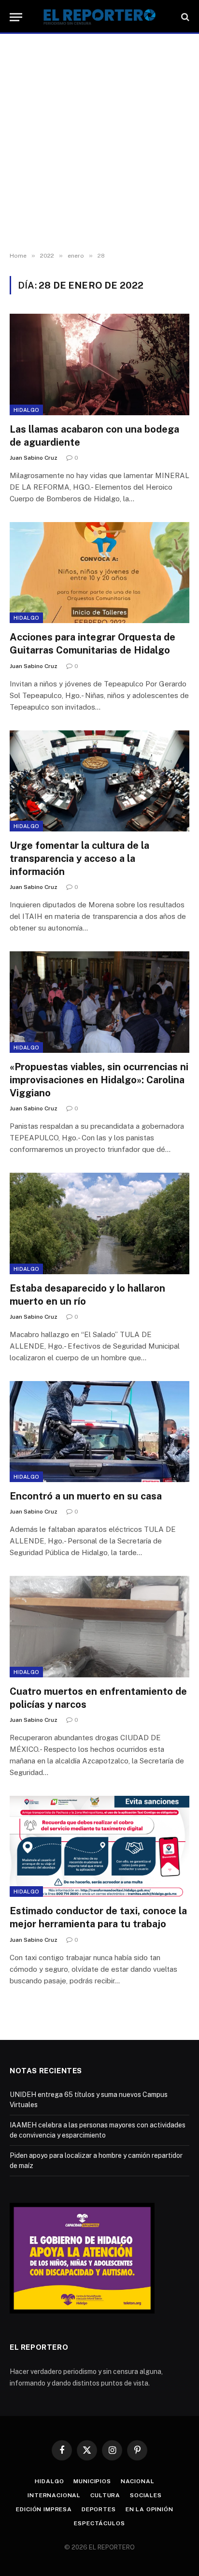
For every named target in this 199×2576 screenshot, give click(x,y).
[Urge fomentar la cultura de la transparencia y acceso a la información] (99, 781)
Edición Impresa (44, 2509)
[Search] (184, 17)
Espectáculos (99, 2523)
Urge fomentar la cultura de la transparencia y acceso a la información (79, 859)
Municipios (92, 2481)
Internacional (54, 2495)
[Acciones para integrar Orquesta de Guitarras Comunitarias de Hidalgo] (99, 573)
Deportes (99, 2509)
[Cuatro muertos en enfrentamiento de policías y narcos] (99, 1626)
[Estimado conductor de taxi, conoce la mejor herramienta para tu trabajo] (99, 1846)
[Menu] (16, 17)
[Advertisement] (99, 143)
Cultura (105, 2495)
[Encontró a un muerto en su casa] (99, 1432)
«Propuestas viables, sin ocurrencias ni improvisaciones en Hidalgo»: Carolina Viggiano (99, 1080)
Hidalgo (26, 410)
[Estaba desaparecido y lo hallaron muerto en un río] (99, 1223)
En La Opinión (149, 2509)
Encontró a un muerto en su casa (86, 1496)
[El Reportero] (99, 17)
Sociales (146, 2495)
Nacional (138, 2481)
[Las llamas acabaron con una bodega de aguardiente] (99, 364)
